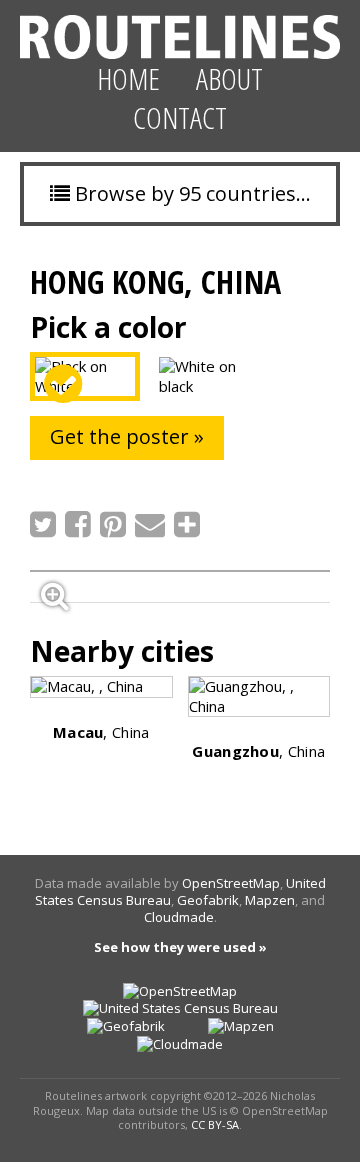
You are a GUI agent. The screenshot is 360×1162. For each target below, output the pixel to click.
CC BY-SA (215, 1124)
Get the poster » (127, 436)
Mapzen (270, 900)
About (229, 78)
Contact (180, 117)
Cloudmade (179, 917)
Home (128, 78)
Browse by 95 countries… (190, 193)
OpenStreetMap (231, 883)
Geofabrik (208, 900)
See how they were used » (180, 947)
